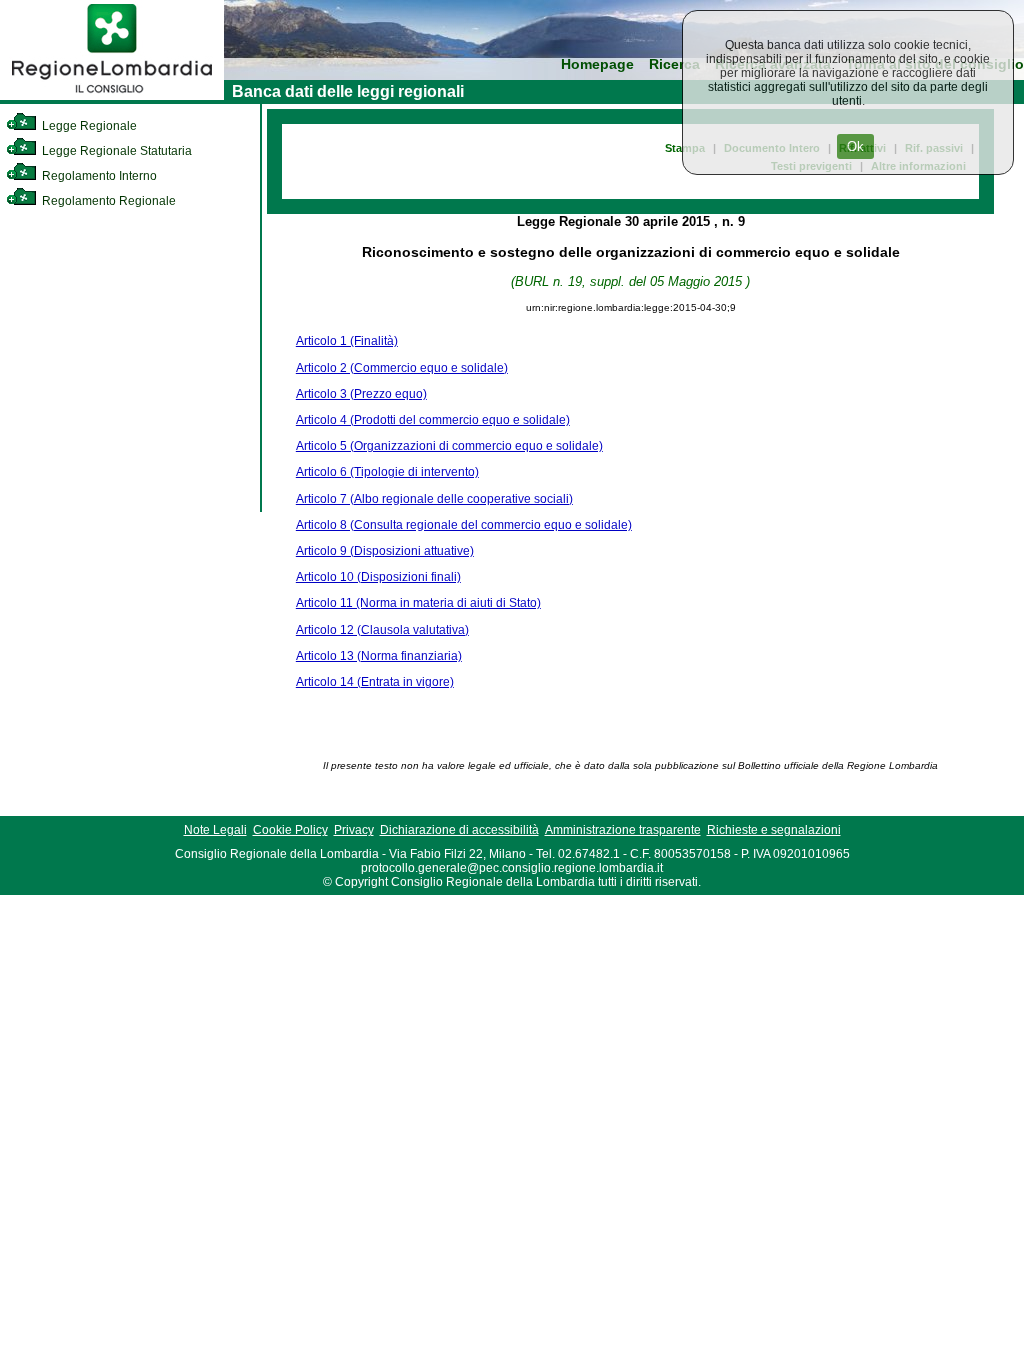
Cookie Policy (290, 830)
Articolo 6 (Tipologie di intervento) (387, 472)
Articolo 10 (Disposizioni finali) (378, 577)
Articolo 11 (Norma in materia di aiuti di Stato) (418, 603)
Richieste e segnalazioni (774, 830)
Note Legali (215, 830)
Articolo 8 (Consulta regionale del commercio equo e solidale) (464, 525)
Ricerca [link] (674, 64)
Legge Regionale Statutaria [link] (115, 151)
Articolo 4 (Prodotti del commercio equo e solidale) (433, 420)
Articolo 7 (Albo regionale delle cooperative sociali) (434, 499)
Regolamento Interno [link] (98, 176)
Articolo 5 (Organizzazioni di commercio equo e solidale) (449, 446)
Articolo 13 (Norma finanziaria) (379, 656)
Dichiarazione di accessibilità (459, 830)
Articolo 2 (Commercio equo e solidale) (402, 368)
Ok (855, 146)
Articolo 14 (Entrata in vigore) (375, 682)
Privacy (354, 830)
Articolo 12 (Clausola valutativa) (382, 630)
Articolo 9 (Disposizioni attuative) (385, 551)
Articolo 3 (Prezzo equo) (361, 394)
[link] (112, 96)
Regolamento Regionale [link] (107, 201)
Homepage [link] (597, 64)
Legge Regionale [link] (88, 126)
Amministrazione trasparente (623, 830)
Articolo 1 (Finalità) (347, 341)
